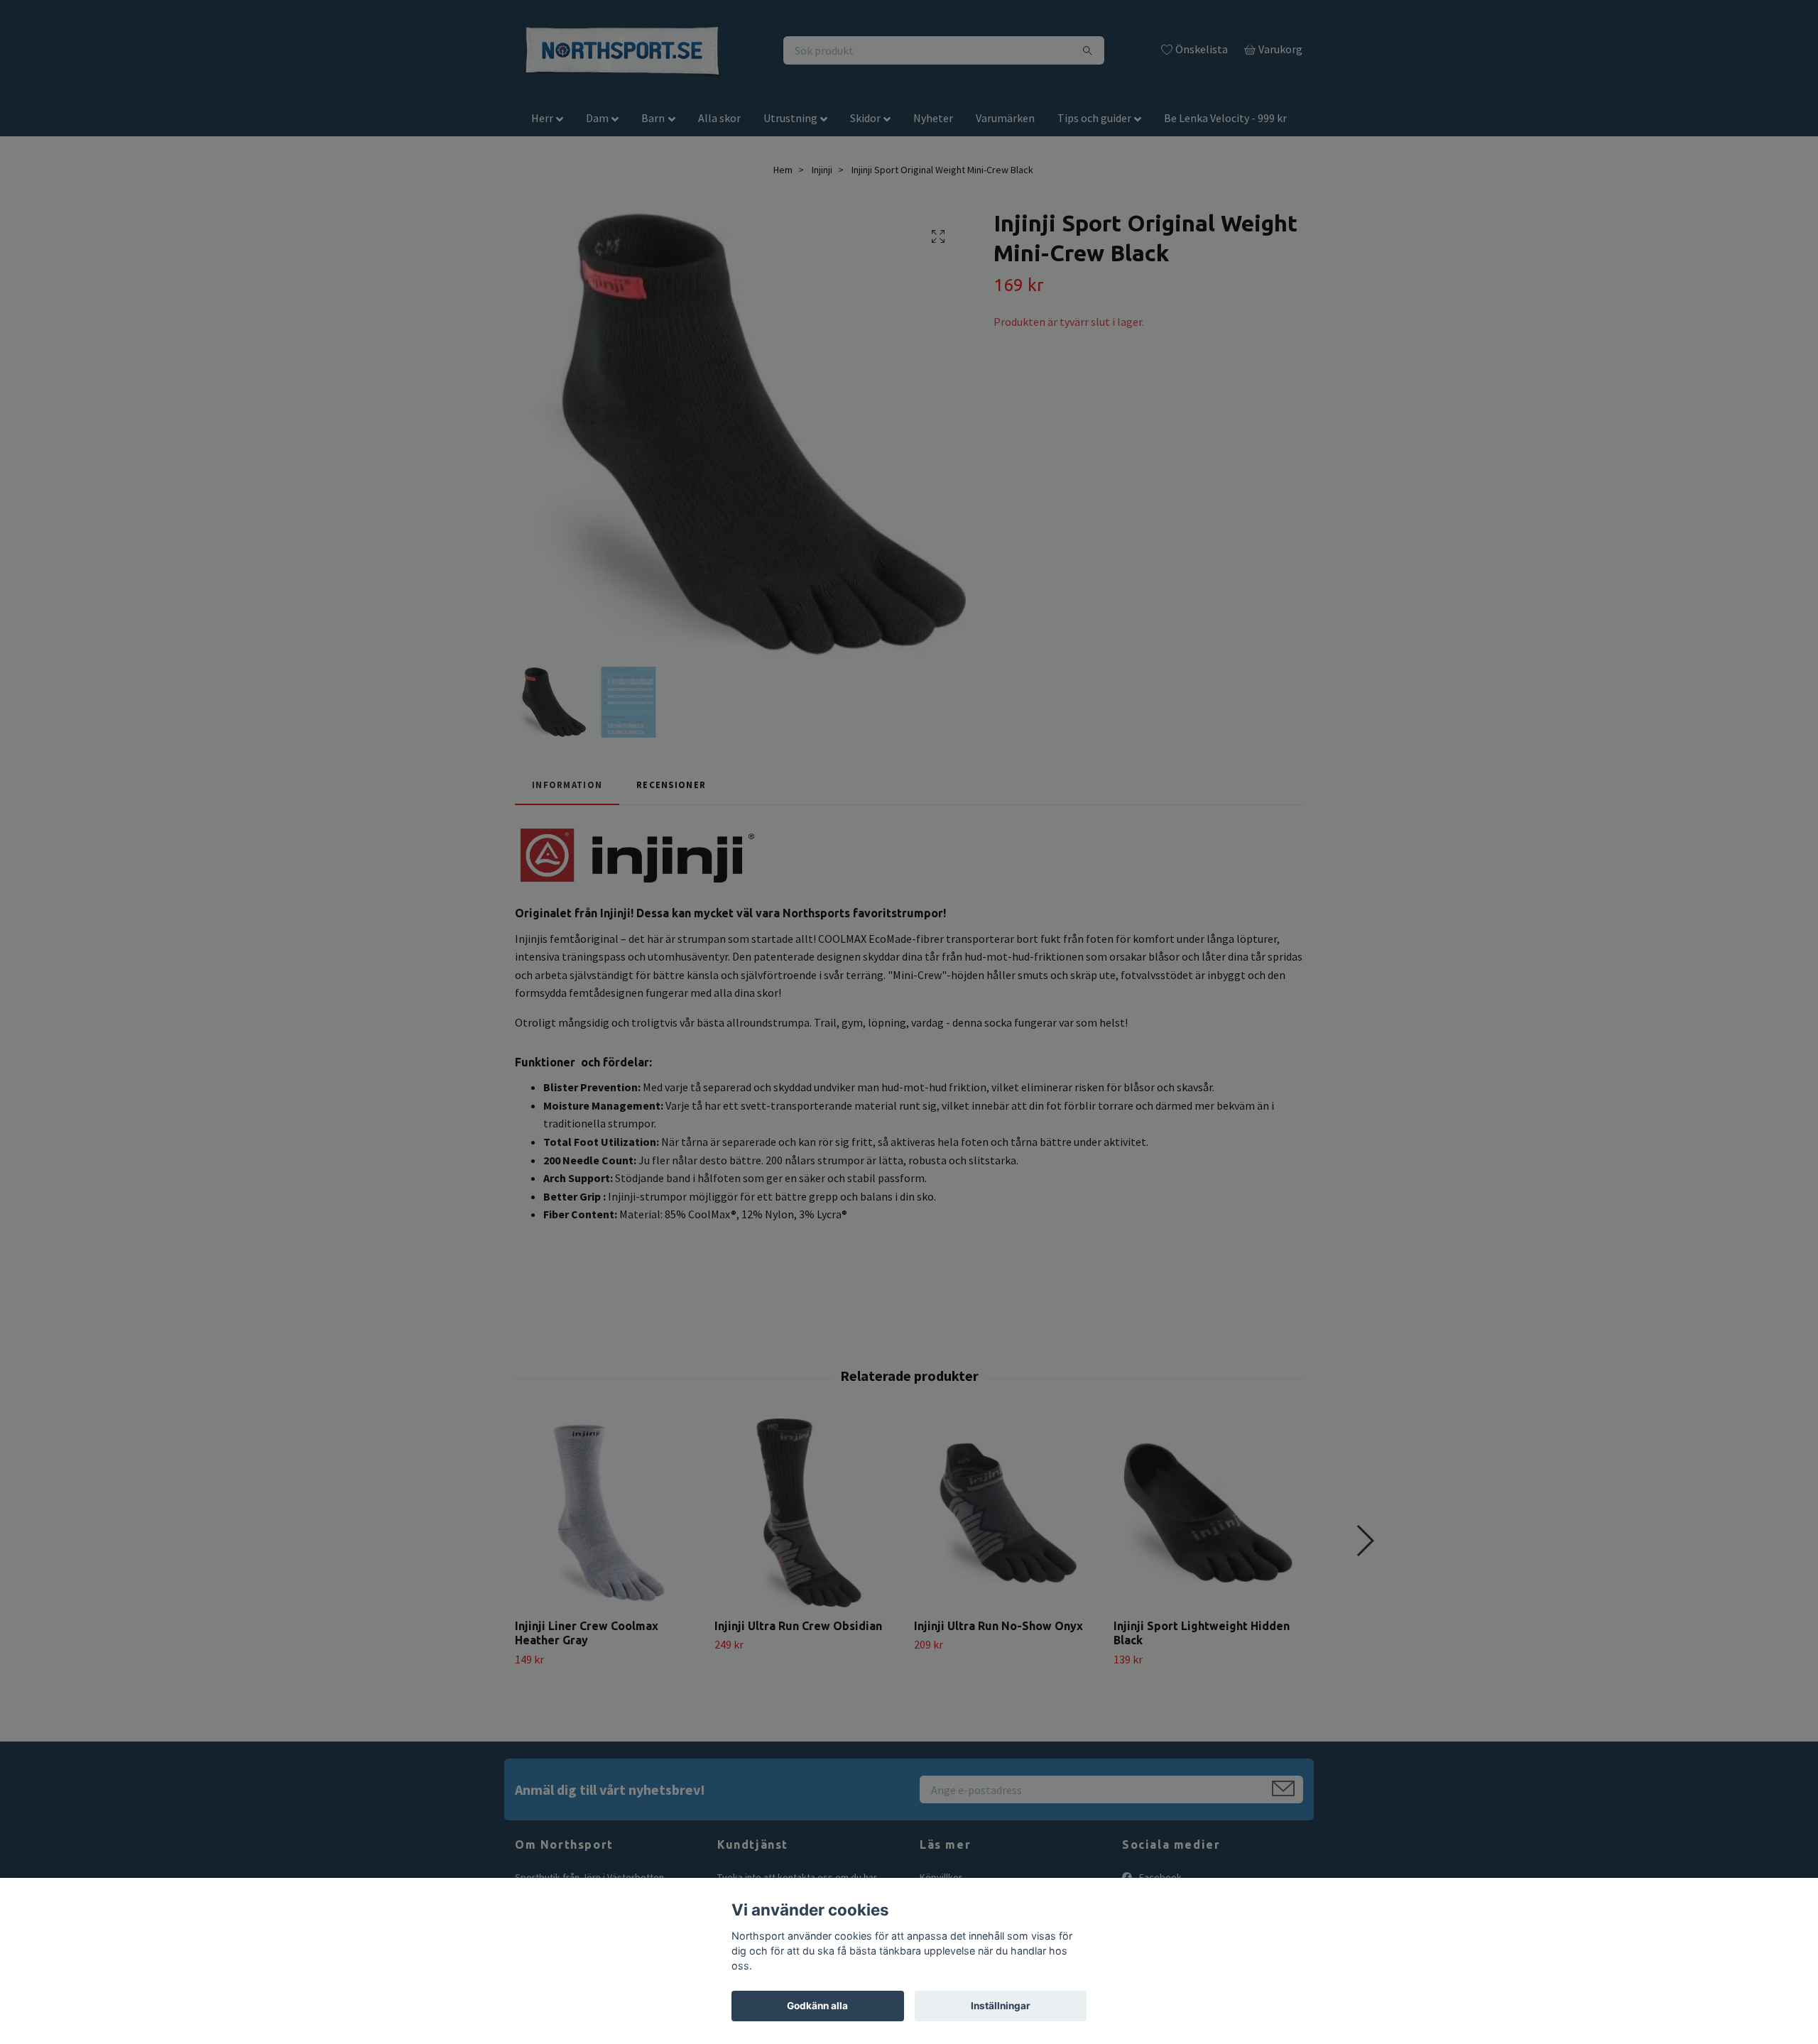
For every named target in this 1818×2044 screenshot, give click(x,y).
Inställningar (1001, 2006)
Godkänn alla (817, 2006)
